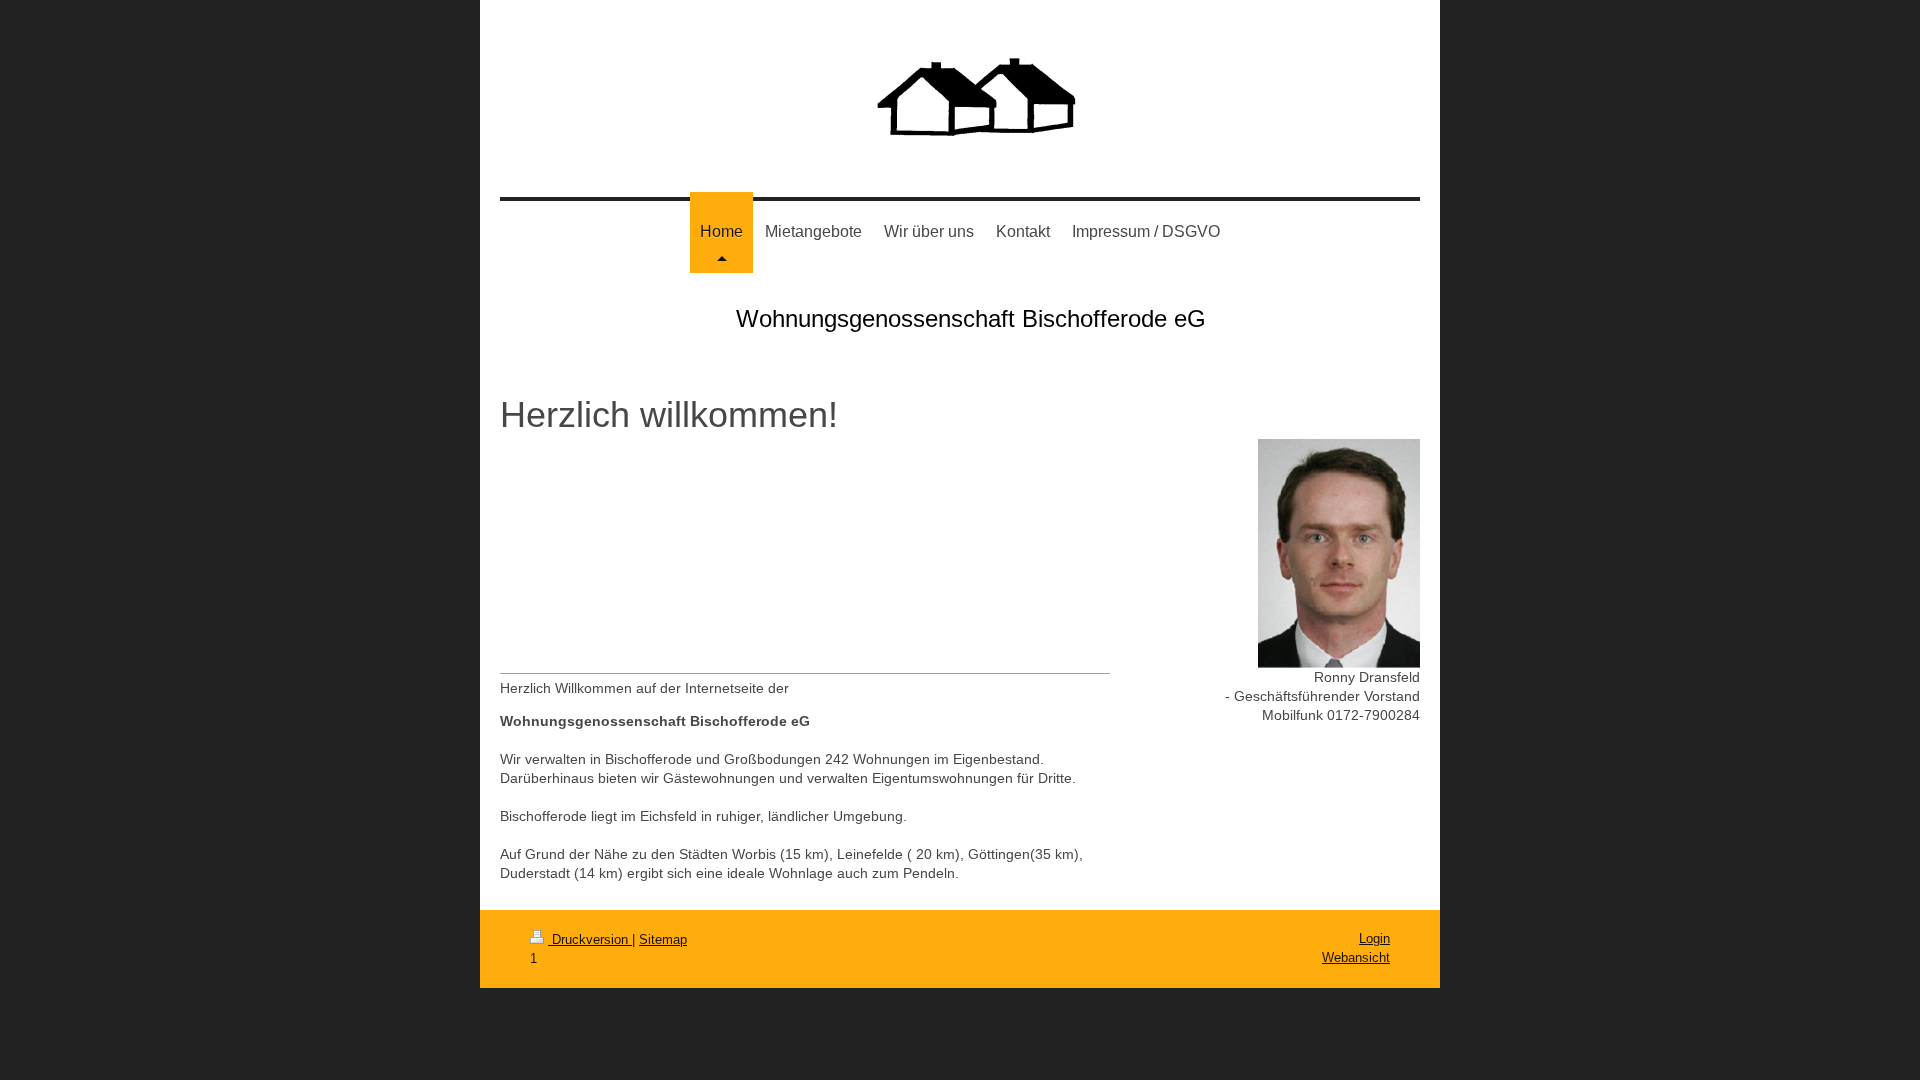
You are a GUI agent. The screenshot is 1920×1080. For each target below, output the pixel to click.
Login (1374, 938)
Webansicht (1356, 957)
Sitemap (663, 939)
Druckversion (590, 939)
